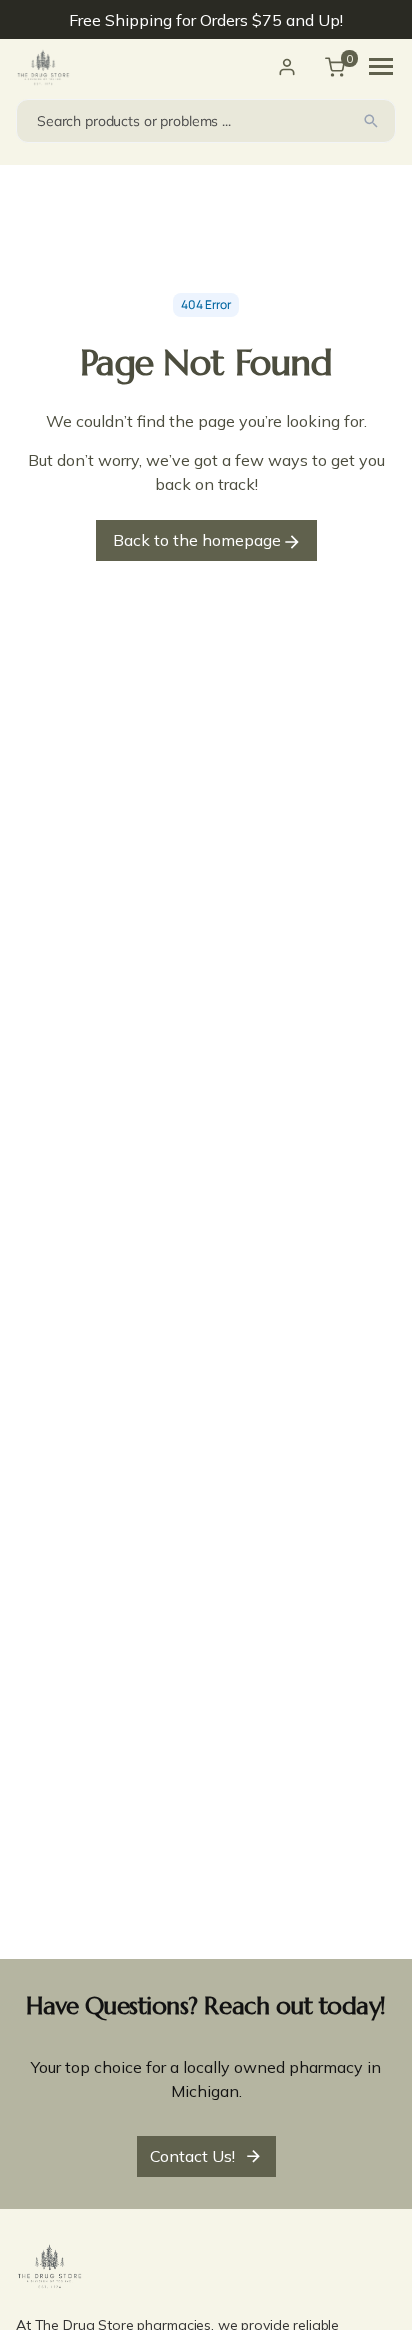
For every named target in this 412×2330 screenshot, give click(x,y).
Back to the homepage (199, 540)
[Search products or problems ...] (371, 121)
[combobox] (206, 121)
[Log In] (287, 67)
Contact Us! (192, 2156)
